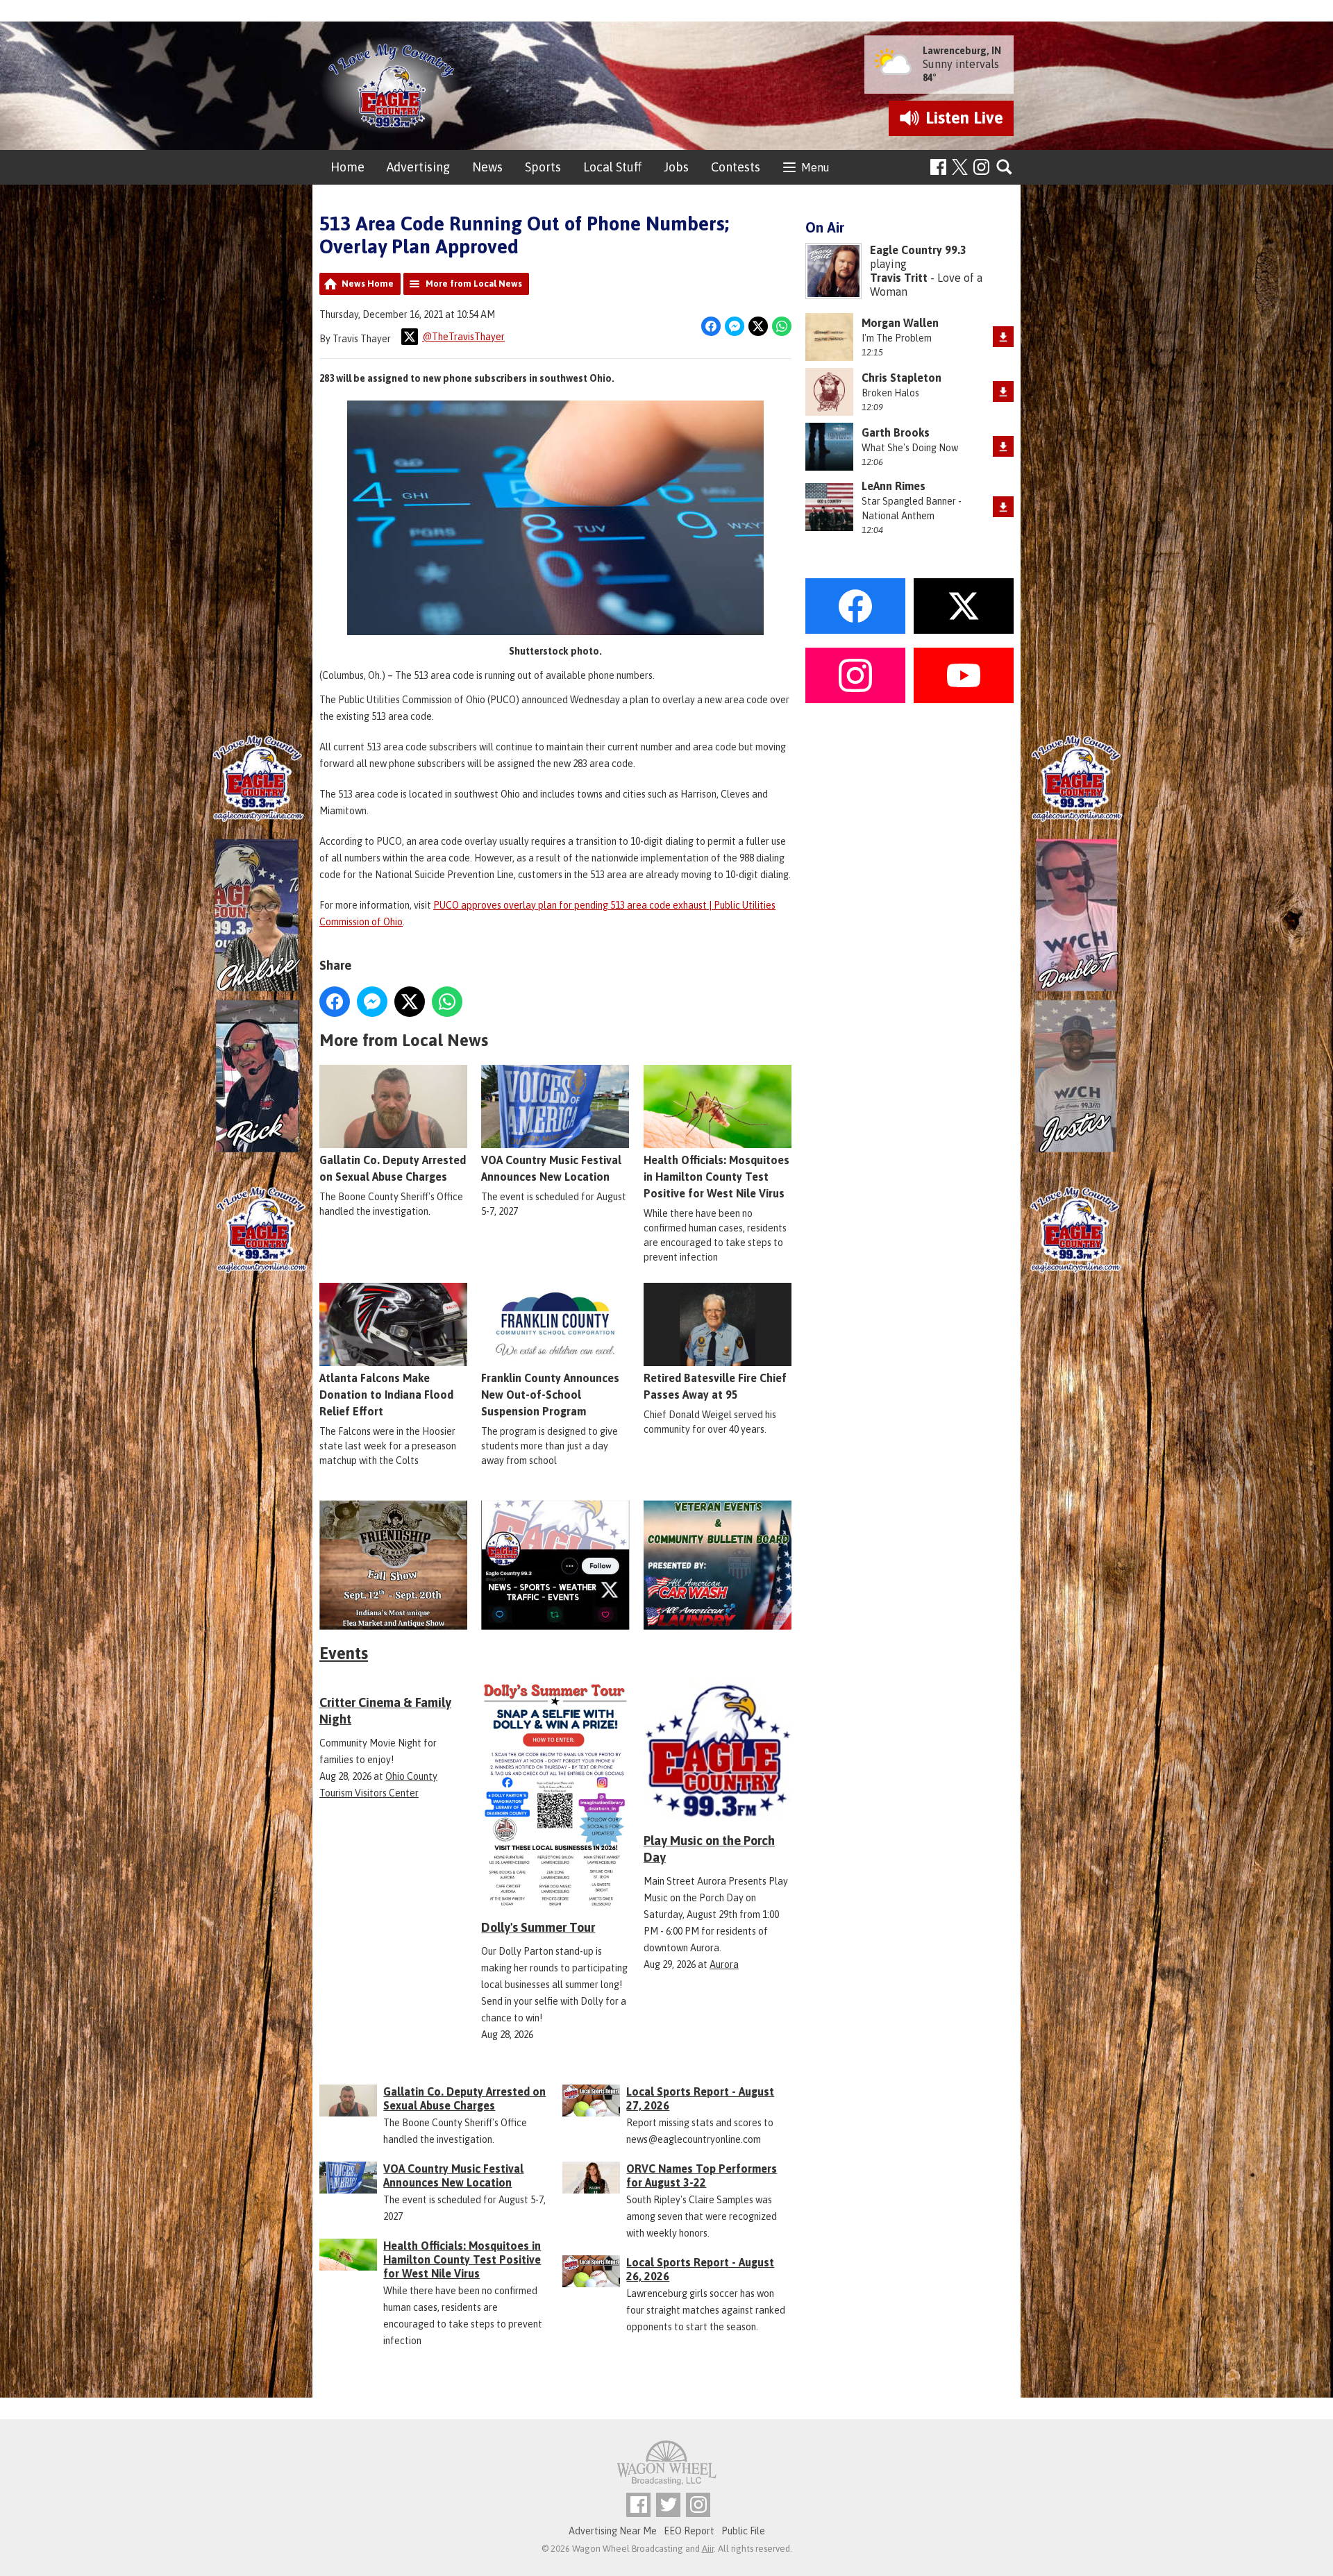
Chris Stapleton (902, 378)
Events (344, 1653)
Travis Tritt (899, 278)
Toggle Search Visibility (1005, 168)
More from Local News (474, 284)
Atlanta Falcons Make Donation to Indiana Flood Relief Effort (386, 1395)
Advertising (418, 167)
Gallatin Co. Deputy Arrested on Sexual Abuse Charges (393, 1168)
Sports (543, 167)
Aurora (724, 1964)
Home (347, 167)
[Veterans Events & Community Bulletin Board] (718, 1565)
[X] (555, 1565)
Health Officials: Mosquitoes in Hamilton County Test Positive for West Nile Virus (716, 1177)
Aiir (708, 2549)
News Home (368, 284)
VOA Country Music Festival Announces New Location (551, 1168)
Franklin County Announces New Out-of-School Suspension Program (550, 1395)
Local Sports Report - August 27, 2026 (700, 2098)
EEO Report (689, 2531)
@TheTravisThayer (463, 337)
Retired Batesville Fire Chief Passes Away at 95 (715, 1386)
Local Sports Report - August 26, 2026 (700, 2269)
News (487, 167)
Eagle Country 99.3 (918, 250)
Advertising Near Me (613, 2531)
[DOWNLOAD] (1003, 337)
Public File (743, 2531)
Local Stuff (612, 167)
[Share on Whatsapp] (782, 326)
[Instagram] (981, 167)
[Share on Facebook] (711, 326)
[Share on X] (758, 326)
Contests (736, 167)
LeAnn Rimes (894, 486)
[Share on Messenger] (735, 326)
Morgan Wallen (900, 323)
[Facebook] (938, 167)
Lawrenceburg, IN (962, 51)
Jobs (676, 167)
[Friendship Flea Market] (393, 1565)
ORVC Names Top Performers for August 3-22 (702, 2175)
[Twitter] (668, 2505)
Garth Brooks (896, 432)
